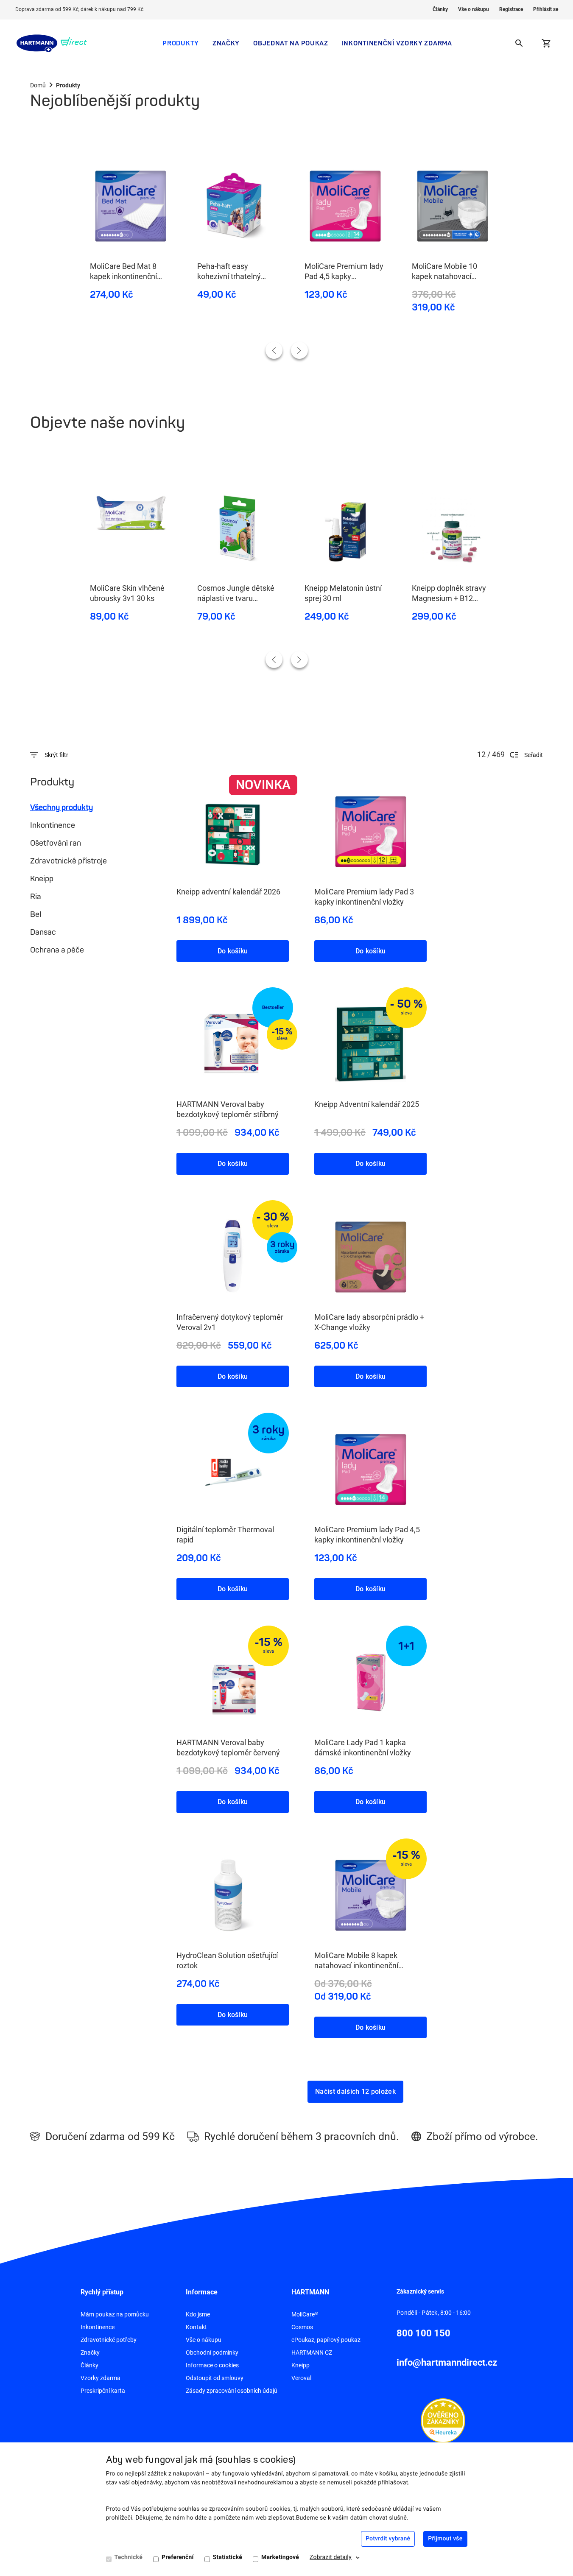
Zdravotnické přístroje (68, 861)
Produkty (181, 43)
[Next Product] (299, 350)
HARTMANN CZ (312, 2352)
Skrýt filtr (56, 755)
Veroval (301, 2378)
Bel (36, 914)
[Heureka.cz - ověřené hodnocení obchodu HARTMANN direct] (443, 2420)
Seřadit (534, 755)
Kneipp (42, 879)
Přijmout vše (445, 2539)
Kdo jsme (198, 2314)
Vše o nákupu (474, 9)
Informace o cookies (212, 2365)
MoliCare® (305, 2314)
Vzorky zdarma (101, 2378)
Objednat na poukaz (291, 43)
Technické (129, 2557)
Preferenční (178, 2557)
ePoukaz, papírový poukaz (326, 2340)
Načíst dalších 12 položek (355, 2091)
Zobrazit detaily (331, 2557)
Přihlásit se (546, 9)
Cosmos (302, 2327)
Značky (226, 43)
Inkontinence (53, 825)
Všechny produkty (61, 807)
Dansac (43, 932)
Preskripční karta (103, 2391)
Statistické (228, 2557)
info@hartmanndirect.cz (447, 2362)
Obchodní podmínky (212, 2352)
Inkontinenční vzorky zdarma (397, 43)
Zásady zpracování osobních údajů (232, 2391)
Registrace (511, 9)
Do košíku (233, 951)
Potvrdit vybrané (388, 2539)
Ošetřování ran (56, 843)
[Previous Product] (274, 350)
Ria (36, 897)
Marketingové (280, 2557)
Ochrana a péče (57, 950)
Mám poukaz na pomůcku (115, 2314)
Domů (38, 85)
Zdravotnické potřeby (109, 2340)
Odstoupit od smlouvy (215, 2378)
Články (440, 9)
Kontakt (196, 2327)
